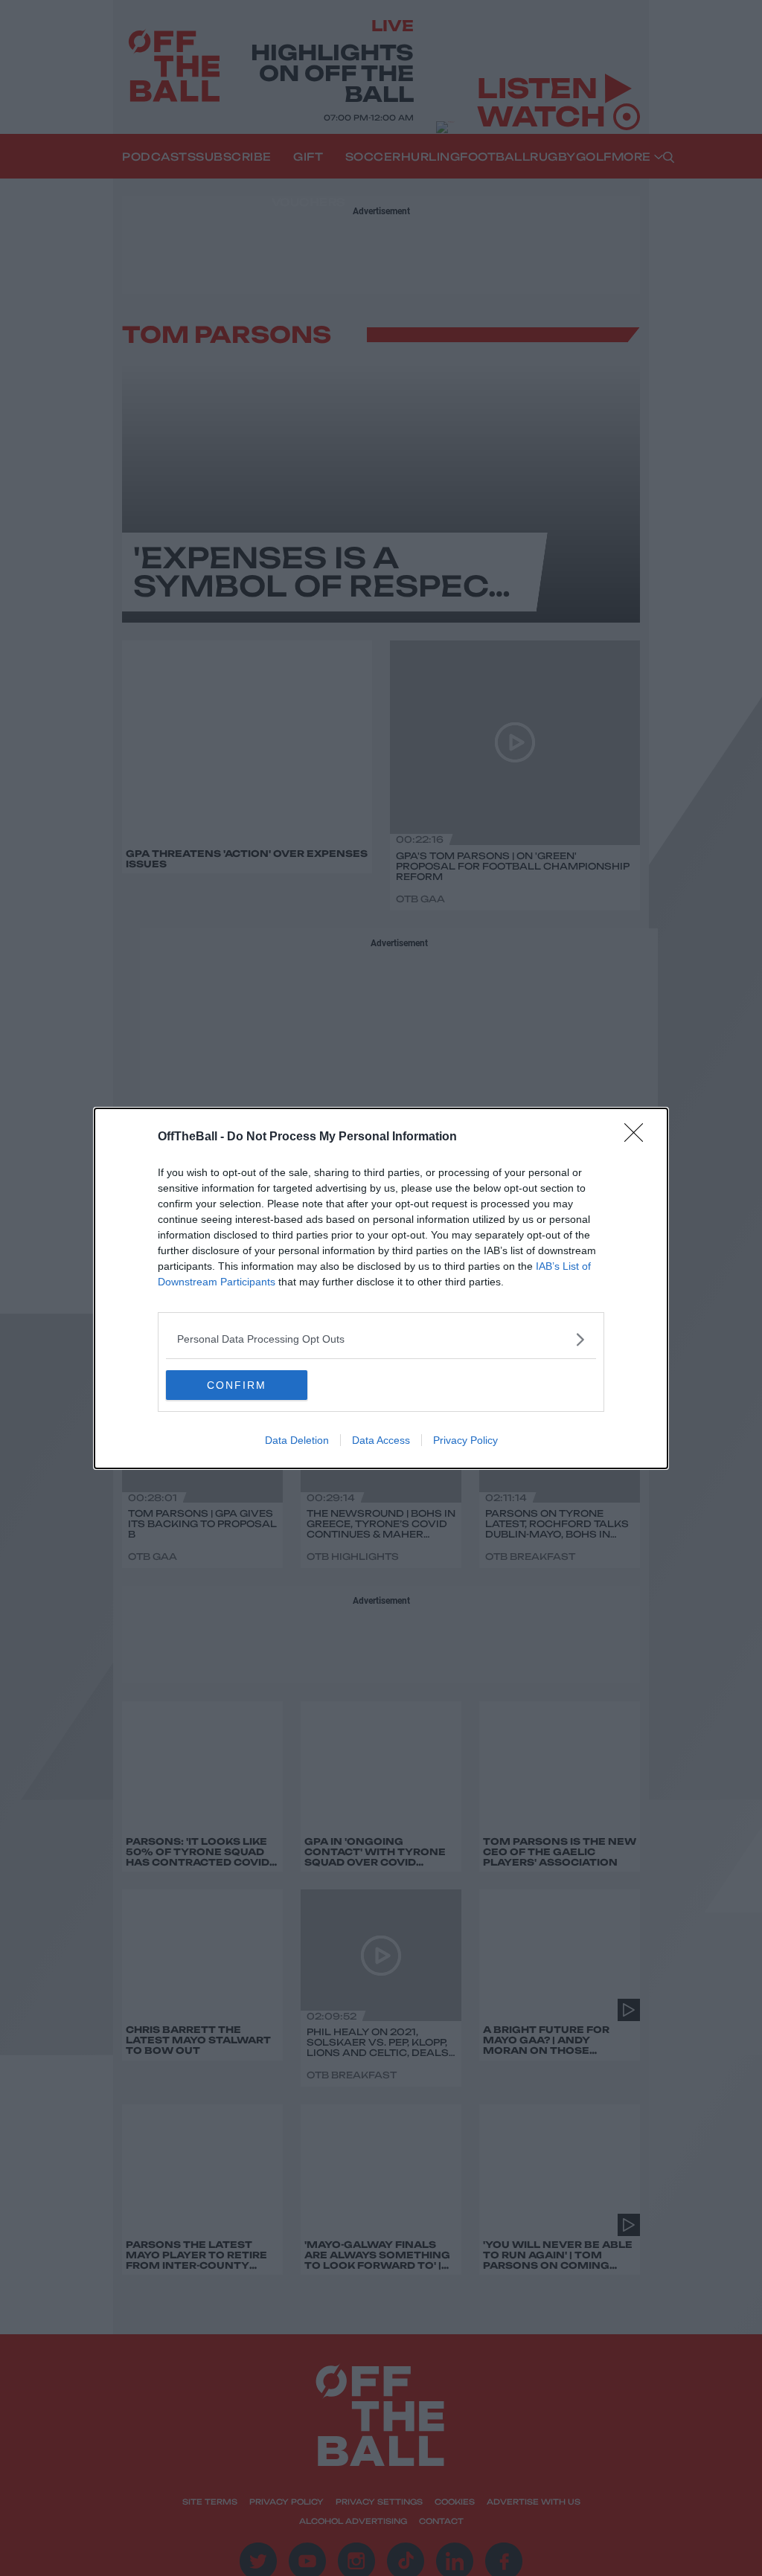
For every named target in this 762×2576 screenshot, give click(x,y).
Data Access (381, 1440)
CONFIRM (237, 1385)
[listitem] (381, 1339)
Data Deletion (297, 1440)
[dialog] (381, 1288)
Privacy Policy (465, 1440)
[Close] (638, 1137)
